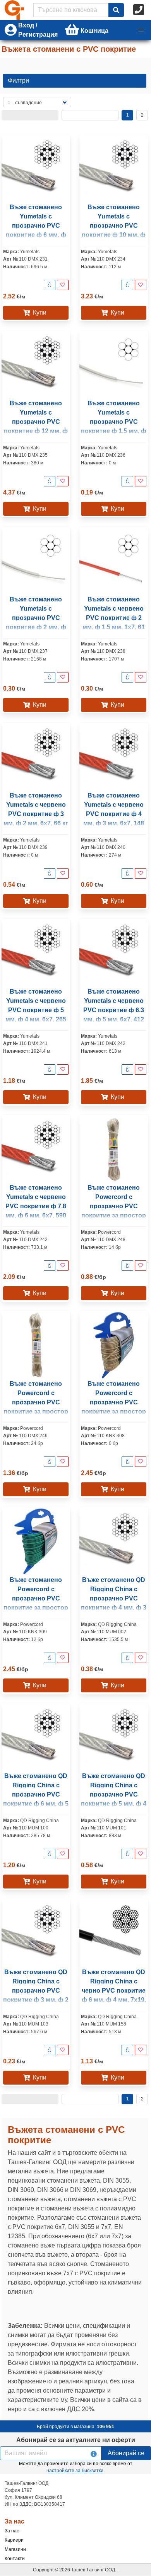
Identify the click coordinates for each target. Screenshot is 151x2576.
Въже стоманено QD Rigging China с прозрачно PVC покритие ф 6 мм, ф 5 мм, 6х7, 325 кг (36, 1794)
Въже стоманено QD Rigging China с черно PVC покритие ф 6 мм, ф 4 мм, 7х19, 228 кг (114, 1991)
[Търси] (116, 10)
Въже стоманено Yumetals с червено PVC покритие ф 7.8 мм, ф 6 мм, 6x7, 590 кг (36, 1206)
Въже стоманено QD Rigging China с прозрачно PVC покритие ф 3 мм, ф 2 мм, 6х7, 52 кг (36, 1991)
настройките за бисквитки (75, 2471)
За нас (12, 2531)
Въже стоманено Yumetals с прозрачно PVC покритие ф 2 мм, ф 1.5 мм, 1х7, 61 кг (36, 618)
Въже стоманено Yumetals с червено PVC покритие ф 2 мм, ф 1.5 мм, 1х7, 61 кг (114, 618)
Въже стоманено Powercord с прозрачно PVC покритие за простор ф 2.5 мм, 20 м (36, 1402)
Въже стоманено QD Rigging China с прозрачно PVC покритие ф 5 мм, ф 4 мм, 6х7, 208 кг (114, 1794)
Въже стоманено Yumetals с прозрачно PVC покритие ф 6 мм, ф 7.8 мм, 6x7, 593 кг (36, 226)
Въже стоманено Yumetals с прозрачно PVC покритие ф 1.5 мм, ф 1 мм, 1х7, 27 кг (114, 422)
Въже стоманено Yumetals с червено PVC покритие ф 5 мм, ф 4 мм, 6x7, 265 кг (36, 1010)
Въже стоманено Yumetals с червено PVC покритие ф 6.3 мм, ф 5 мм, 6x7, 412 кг (114, 1010)
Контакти (15, 2559)
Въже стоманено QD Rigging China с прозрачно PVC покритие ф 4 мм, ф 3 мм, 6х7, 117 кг (114, 1598)
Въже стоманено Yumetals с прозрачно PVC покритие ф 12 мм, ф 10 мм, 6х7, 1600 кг (36, 422)
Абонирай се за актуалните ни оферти (76, 2440)
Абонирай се (126, 2453)
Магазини (15, 2549)
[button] (141, 30)
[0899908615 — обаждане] (139, 10)
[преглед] (50, 285)
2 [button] (142, 115)
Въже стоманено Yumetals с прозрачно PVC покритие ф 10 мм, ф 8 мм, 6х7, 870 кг (114, 226)
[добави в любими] (63, 285)
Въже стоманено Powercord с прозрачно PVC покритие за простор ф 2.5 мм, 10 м (114, 1206)
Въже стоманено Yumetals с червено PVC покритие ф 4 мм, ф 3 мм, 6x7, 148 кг (114, 814)
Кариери (14, 2540)
